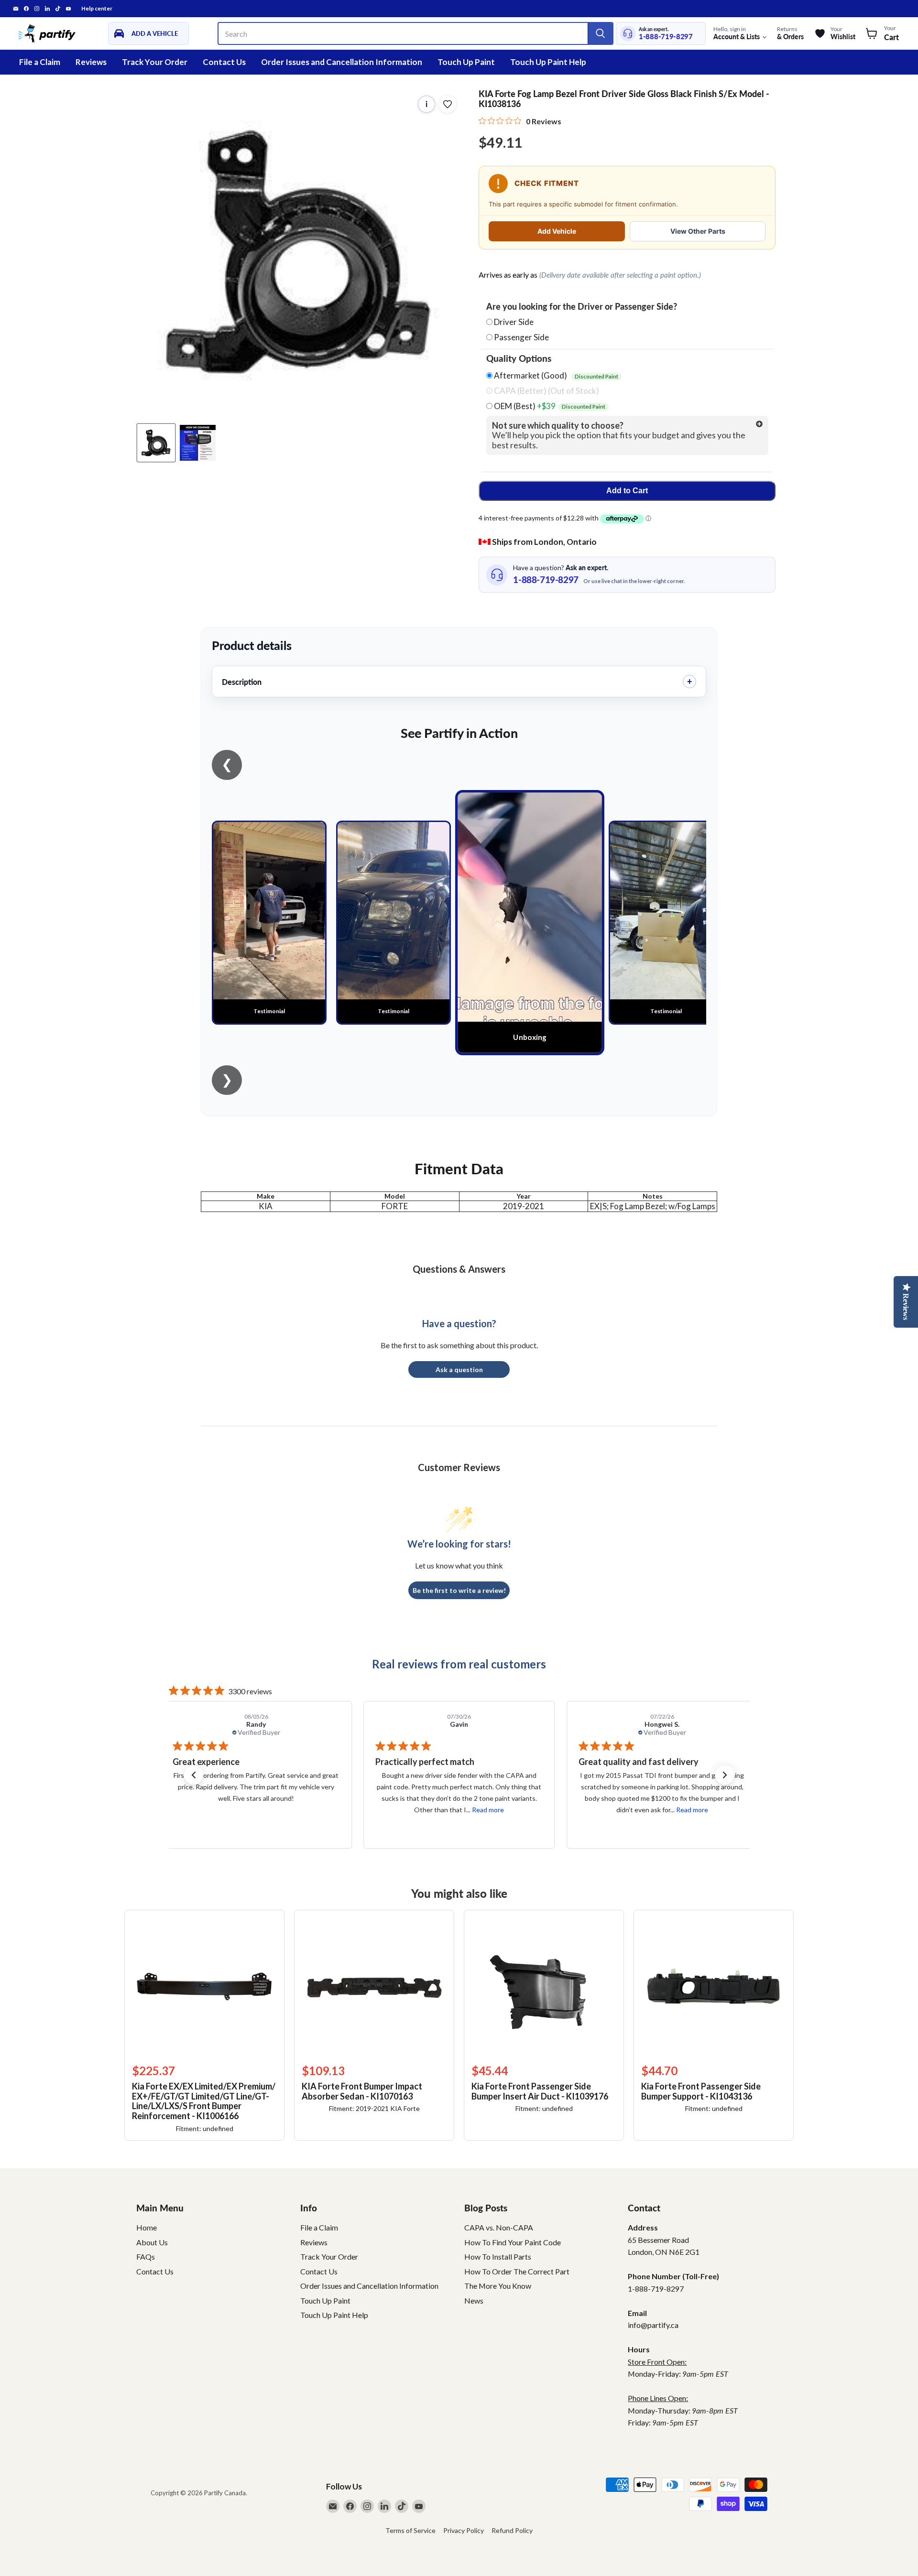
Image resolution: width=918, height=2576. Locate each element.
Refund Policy (512, 2530)
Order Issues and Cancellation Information (342, 62)
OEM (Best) (549, 406)
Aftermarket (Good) (555, 376)
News (474, 2300)
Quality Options (519, 358)
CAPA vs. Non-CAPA (499, 2227)
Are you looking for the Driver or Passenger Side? (582, 307)
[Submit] (600, 33)
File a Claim (40, 62)
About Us (152, 2242)
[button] (194, 1775)
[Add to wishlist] (448, 104)
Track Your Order (155, 62)
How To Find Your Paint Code (513, 2242)
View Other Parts (698, 231)
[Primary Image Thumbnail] (156, 443)
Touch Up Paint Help (548, 62)
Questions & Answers (459, 1269)
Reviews (91, 62)
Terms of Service (410, 2530)
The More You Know (498, 2286)
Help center (97, 9)
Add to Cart (627, 491)
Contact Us (224, 62)
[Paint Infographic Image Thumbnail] (198, 443)
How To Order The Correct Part (517, 2271)
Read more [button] (285, 1810)
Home (147, 2227)
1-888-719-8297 (666, 37)
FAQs (146, 2257)
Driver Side (514, 322)
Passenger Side (521, 337)
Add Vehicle (557, 231)
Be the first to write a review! (459, 1590)
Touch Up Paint (466, 62)
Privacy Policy (464, 2530)
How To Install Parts (498, 2257)
